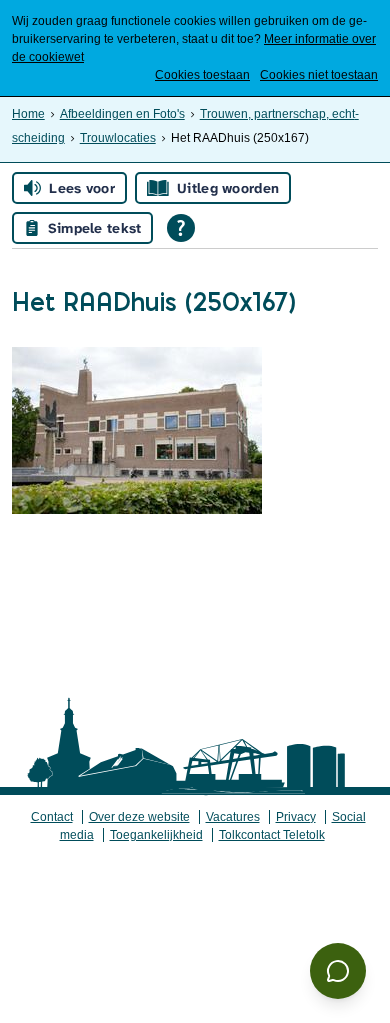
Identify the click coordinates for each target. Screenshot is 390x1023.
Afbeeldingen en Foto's (122, 114)
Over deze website (139, 817)
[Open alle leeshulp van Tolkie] (181, 228)
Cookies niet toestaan (319, 75)
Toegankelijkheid (156, 835)
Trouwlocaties (118, 138)
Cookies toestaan (202, 75)
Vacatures (233, 817)
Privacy (296, 817)
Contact (52, 817)
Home (28, 114)
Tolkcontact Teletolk (272, 835)
